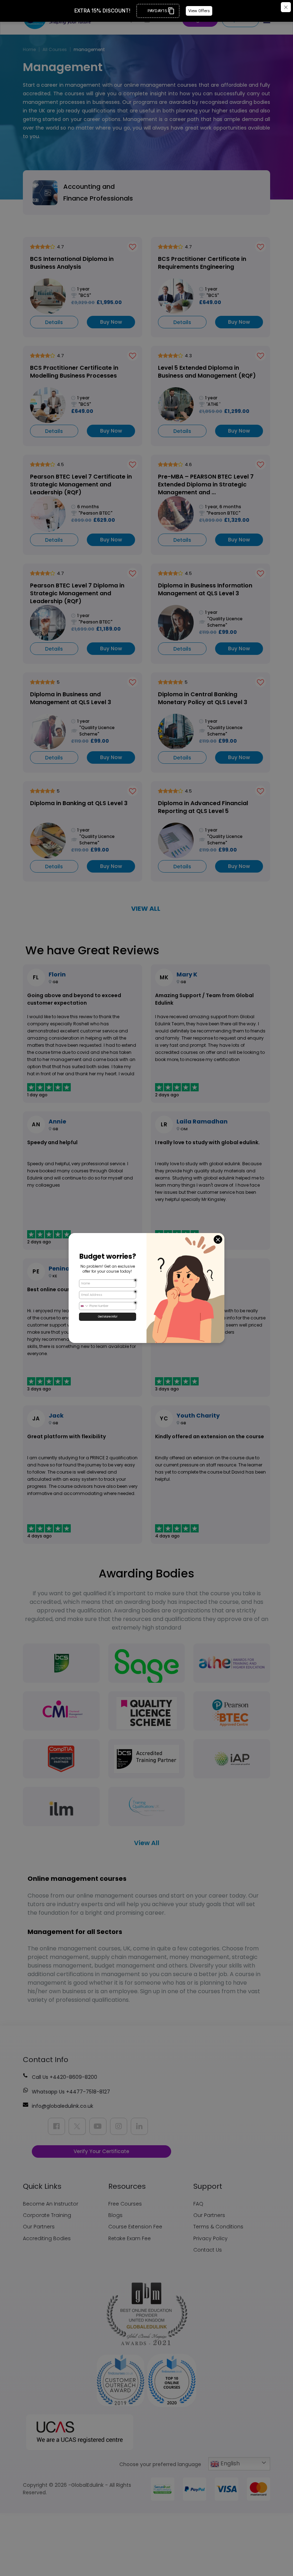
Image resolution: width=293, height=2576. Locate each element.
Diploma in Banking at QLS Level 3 (79, 803)
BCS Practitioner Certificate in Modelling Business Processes (74, 372)
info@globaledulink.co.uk (63, 2106)
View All (147, 1843)
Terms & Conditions (218, 2227)
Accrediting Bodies (47, 2238)
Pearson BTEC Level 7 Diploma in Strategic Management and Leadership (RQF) (77, 593)
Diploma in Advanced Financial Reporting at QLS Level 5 (203, 807)
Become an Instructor (51, 2204)
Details (54, 322)
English (229, 2463)
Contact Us (208, 2250)
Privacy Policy (210, 2238)
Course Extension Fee (135, 2227)
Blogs (115, 2215)
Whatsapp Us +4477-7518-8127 (71, 2092)
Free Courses (125, 2204)
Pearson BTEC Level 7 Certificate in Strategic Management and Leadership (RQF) (81, 484)
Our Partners (39, 2227)
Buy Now (111, 322)
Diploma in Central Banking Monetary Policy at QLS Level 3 (203, 698)
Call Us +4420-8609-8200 (64, 2077)
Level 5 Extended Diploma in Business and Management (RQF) (207, 372)
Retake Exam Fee (130, 2238)
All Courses (55, 49)
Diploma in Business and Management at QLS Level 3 (71, 698)
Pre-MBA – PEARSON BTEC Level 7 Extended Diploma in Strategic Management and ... (206, 484)
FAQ (198, 2204)
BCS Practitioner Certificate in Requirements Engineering (202, 263)
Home (29, 49)
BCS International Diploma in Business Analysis (72, 263)
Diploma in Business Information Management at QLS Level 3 (205, 590)
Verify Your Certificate (101, 2151)
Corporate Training (47, 2215)
